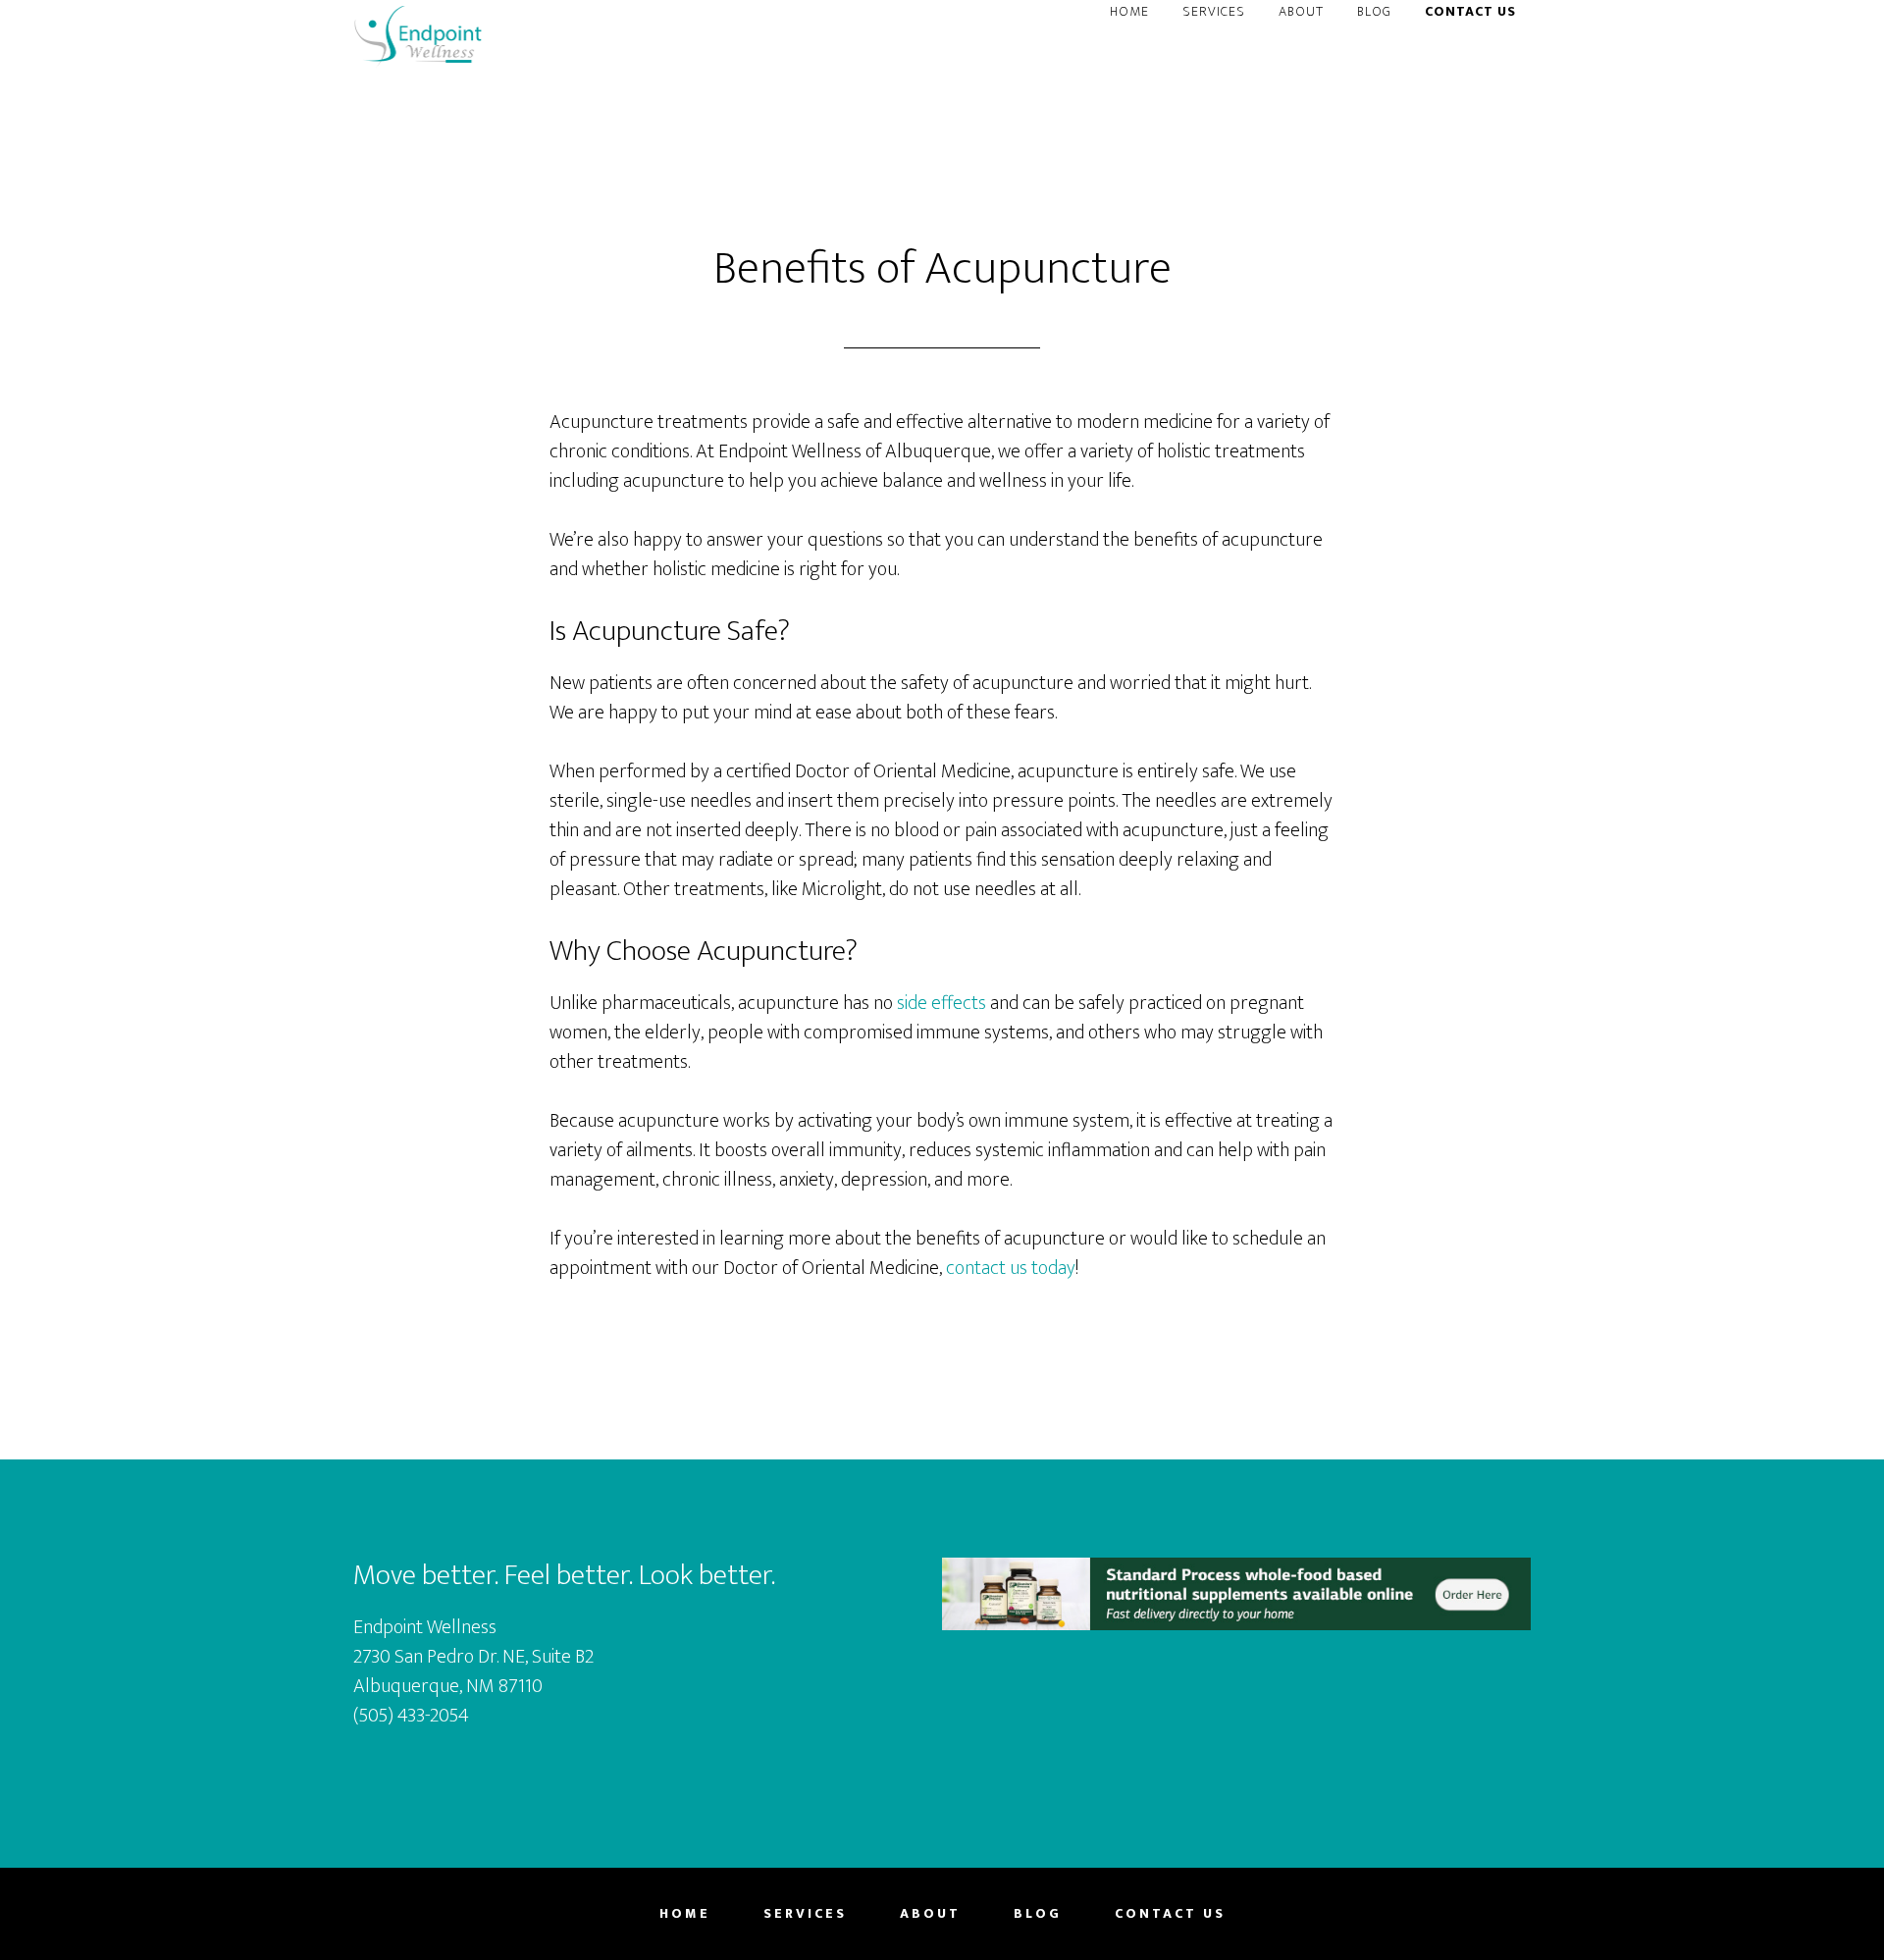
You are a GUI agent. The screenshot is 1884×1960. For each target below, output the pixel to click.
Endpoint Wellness (418, 37)
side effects (942, 1003)
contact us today (1011, 1268)
